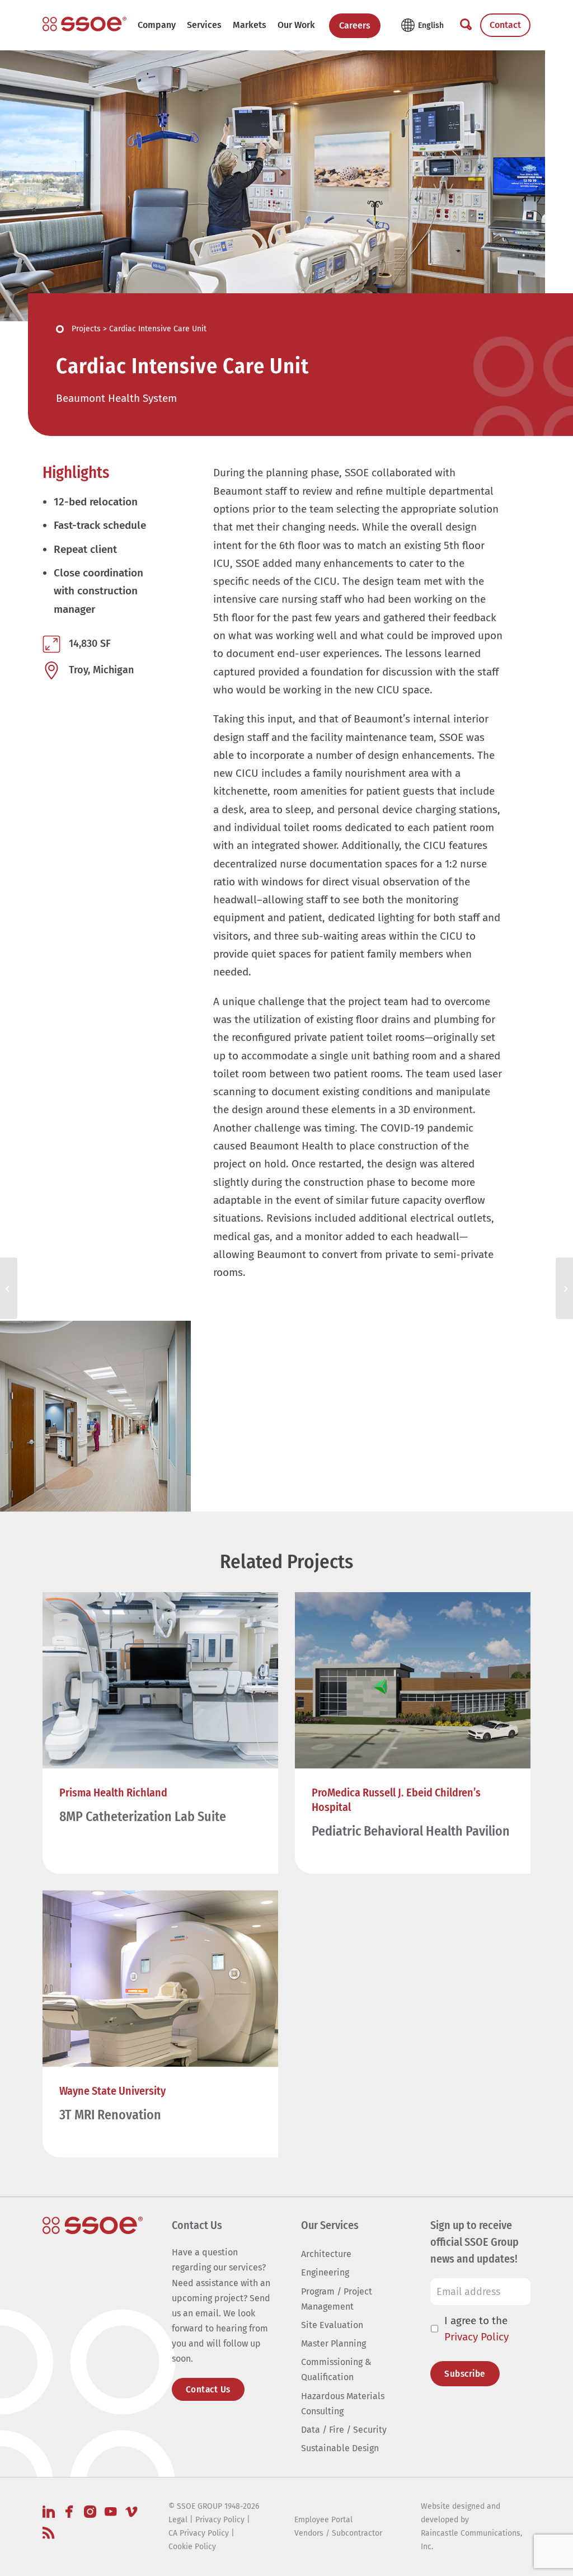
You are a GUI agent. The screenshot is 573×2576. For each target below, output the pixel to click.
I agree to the (476, 2329)
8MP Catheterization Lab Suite (143, 1817)
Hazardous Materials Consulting (343, 2404)
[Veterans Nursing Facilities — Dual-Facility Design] (564, 1288)
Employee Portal (323, 2520)
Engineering (325, 2272)
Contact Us (208, 2389)
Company (157, 25)
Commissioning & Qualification (336, 2369)
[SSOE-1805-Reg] (84, 24)
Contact (505, 25)
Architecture (326, 2254)
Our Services (330, 2225)
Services (204, 25)
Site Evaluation (332, 2325)
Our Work (296, 25)
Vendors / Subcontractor (338, 2533)
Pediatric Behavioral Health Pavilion (411, 1831)
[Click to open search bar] (466, 25)
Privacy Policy (476, 2337)
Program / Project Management (337, 2299)
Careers (355, 25)
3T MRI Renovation (110, 2115)
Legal (178, 2520)
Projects (86, 329)
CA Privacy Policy (199, 2533)
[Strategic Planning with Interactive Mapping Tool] (9, 1288)
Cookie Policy (192, 2547)
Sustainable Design (340, 2448)
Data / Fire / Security (344, 2430)
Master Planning (334, 2343)
